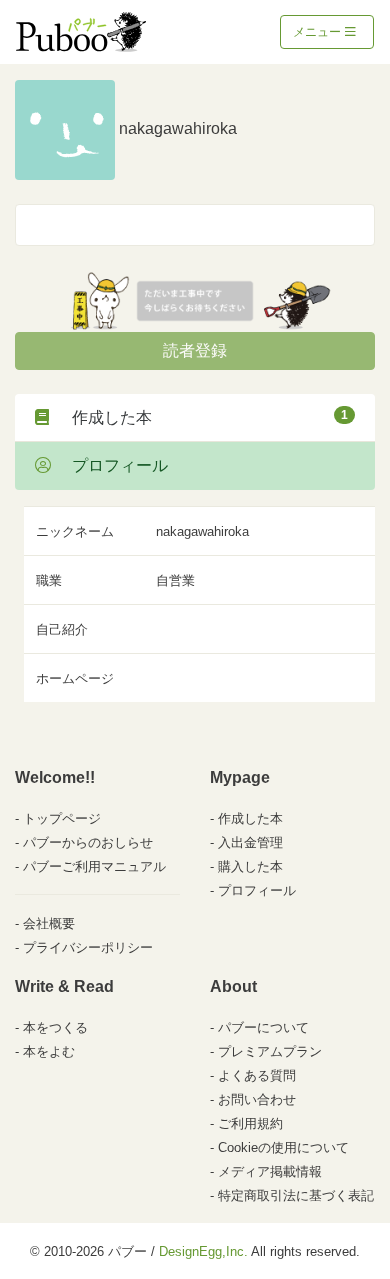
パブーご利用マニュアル (94, 866)
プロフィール (112, 465)
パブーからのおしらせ (88, 842)
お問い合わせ (257, 1099)
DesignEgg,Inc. (203, 1251)
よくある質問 (257, 1075)
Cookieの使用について (283, 1147)
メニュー (318, 32)
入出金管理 (250, 842)
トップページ (62, 818)
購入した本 (250, 866)
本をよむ (49, 1051)
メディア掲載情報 (270, 1171)
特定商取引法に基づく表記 (296, 1195)
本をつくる (55, 1027)
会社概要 (49, 923)
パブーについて (263, 1027)
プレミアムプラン (270, 1051)
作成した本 (202, 417)
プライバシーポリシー (88, 947)
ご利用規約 (250, 1123)
